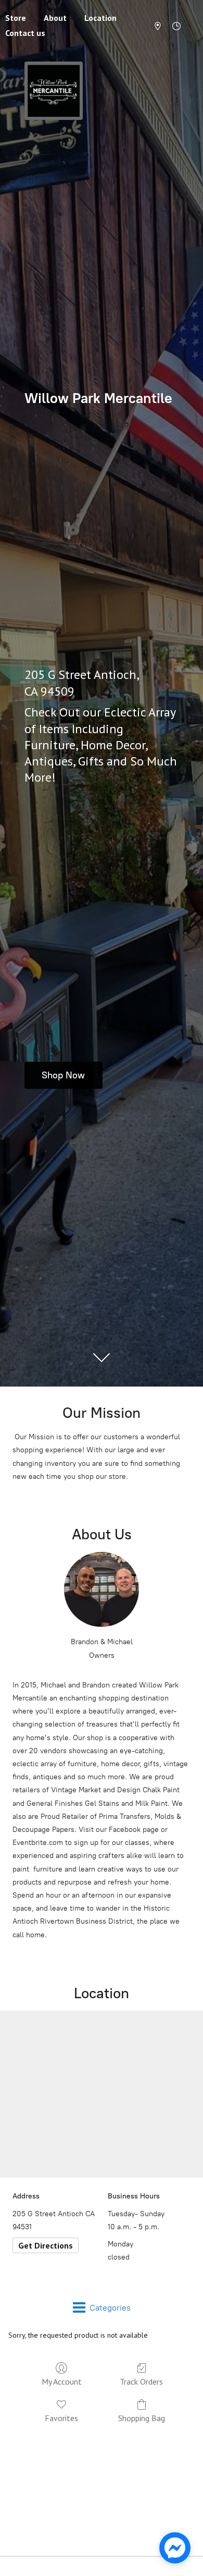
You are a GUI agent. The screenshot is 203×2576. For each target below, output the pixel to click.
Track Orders (141, 2381)
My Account (62, 2381)
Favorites (61, 2418)
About (55, 18)
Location (100, 18)
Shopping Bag (142, 2418)
